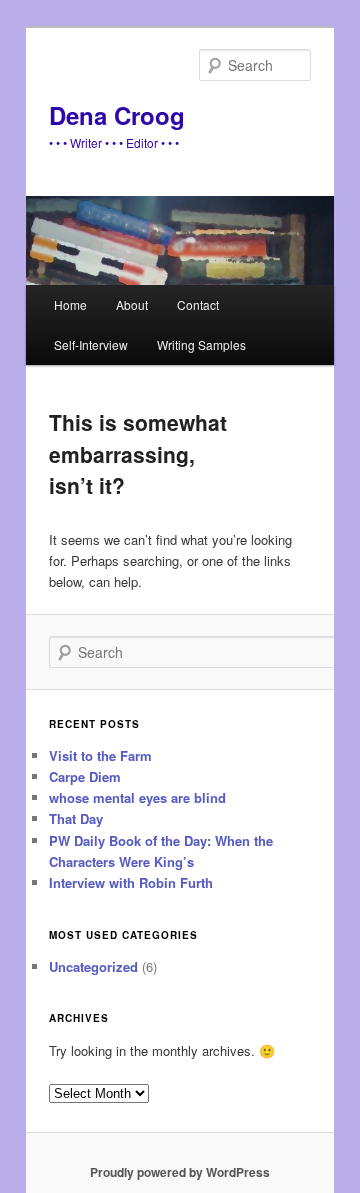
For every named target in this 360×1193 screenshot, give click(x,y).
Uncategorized (93, 966)
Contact (198, 304)
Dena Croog (117, 115)
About (132, 304)
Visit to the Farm (100, 755)
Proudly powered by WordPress (180, 1172)
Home (70, 304)
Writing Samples (201, 344)
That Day (76, 818)
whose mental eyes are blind (137, 797)
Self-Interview (91, 344)
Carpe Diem (85, 776)
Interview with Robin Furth (131, 882)
